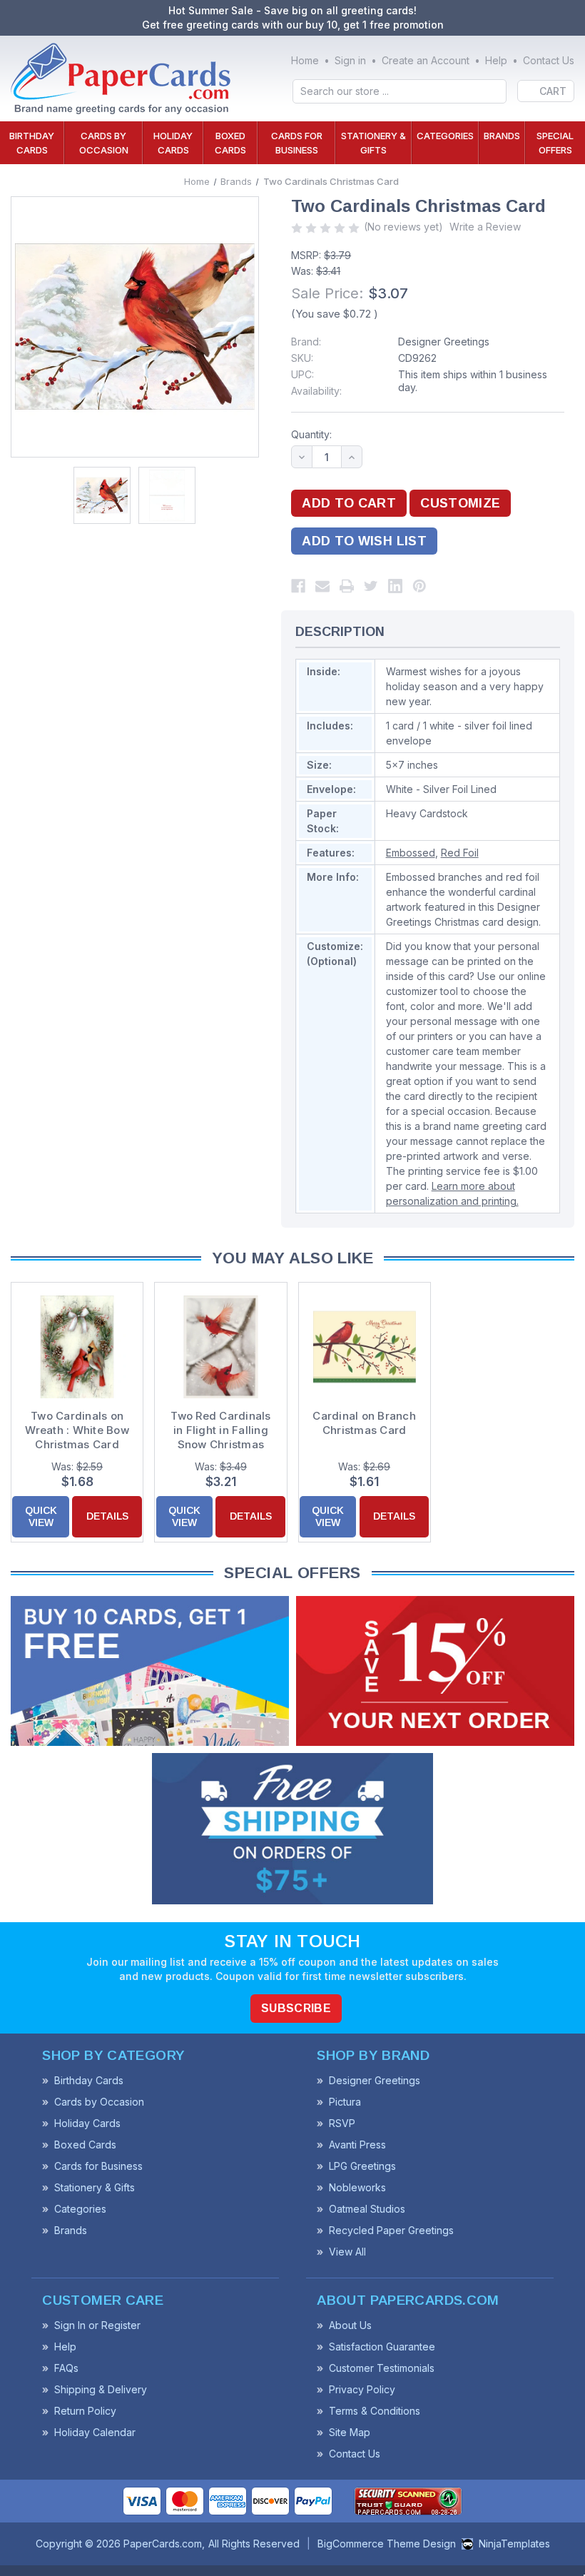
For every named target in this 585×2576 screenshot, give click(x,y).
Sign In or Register (97, 2325)
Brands (502, 136)
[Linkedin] (395, 586)
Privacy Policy (362, 2389)
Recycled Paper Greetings (391, 2230)
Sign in (350, 60)
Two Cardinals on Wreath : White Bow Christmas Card (77, 1430)
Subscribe (296, 2008)
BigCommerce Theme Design (387, 2544)
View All (347, 2252)
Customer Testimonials (382, 2368)
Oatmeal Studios (367, 2209)
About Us (350, 2325)
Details (107, 1516)
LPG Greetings (362, 2166)
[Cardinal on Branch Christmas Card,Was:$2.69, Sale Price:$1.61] (365, 1347)
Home (305, 60)
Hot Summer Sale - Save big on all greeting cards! (292, 10)
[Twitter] (371, 586)
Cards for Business (297, 143)
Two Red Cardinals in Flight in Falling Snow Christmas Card (220, 1430)
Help (496, 60)
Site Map (350, 2432)
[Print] (347, 586)
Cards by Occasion (104, 143)
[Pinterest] (419, 586)
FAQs (66, 2368)
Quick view (41, 1516)
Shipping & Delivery (101, 2389)
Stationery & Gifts (373, 143)
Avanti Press (357, 2145)
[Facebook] (298, 586)
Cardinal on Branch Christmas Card (364, 1423)
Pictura (345, 2102)
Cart (553, 91)
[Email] (322, 586)
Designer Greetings (444, 342)
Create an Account (426, 60)
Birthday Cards (32, 143)
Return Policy (85, 2411)
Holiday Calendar (95, 2432)
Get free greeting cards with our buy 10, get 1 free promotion (293, 25)
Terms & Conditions (375, 2411)
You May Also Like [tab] (292, 1258)
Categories (445, 136)
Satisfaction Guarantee (382, 2347)
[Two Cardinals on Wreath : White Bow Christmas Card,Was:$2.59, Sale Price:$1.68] (77, 1347)
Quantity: (311, 434)
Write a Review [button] (485, 227)
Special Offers (555, 143)
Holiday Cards (173, 143)
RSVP (342, 2123)
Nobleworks (357, 2187)
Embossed (411, 853)
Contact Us (549, 60)
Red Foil (460, 853)
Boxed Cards (230, 143)
